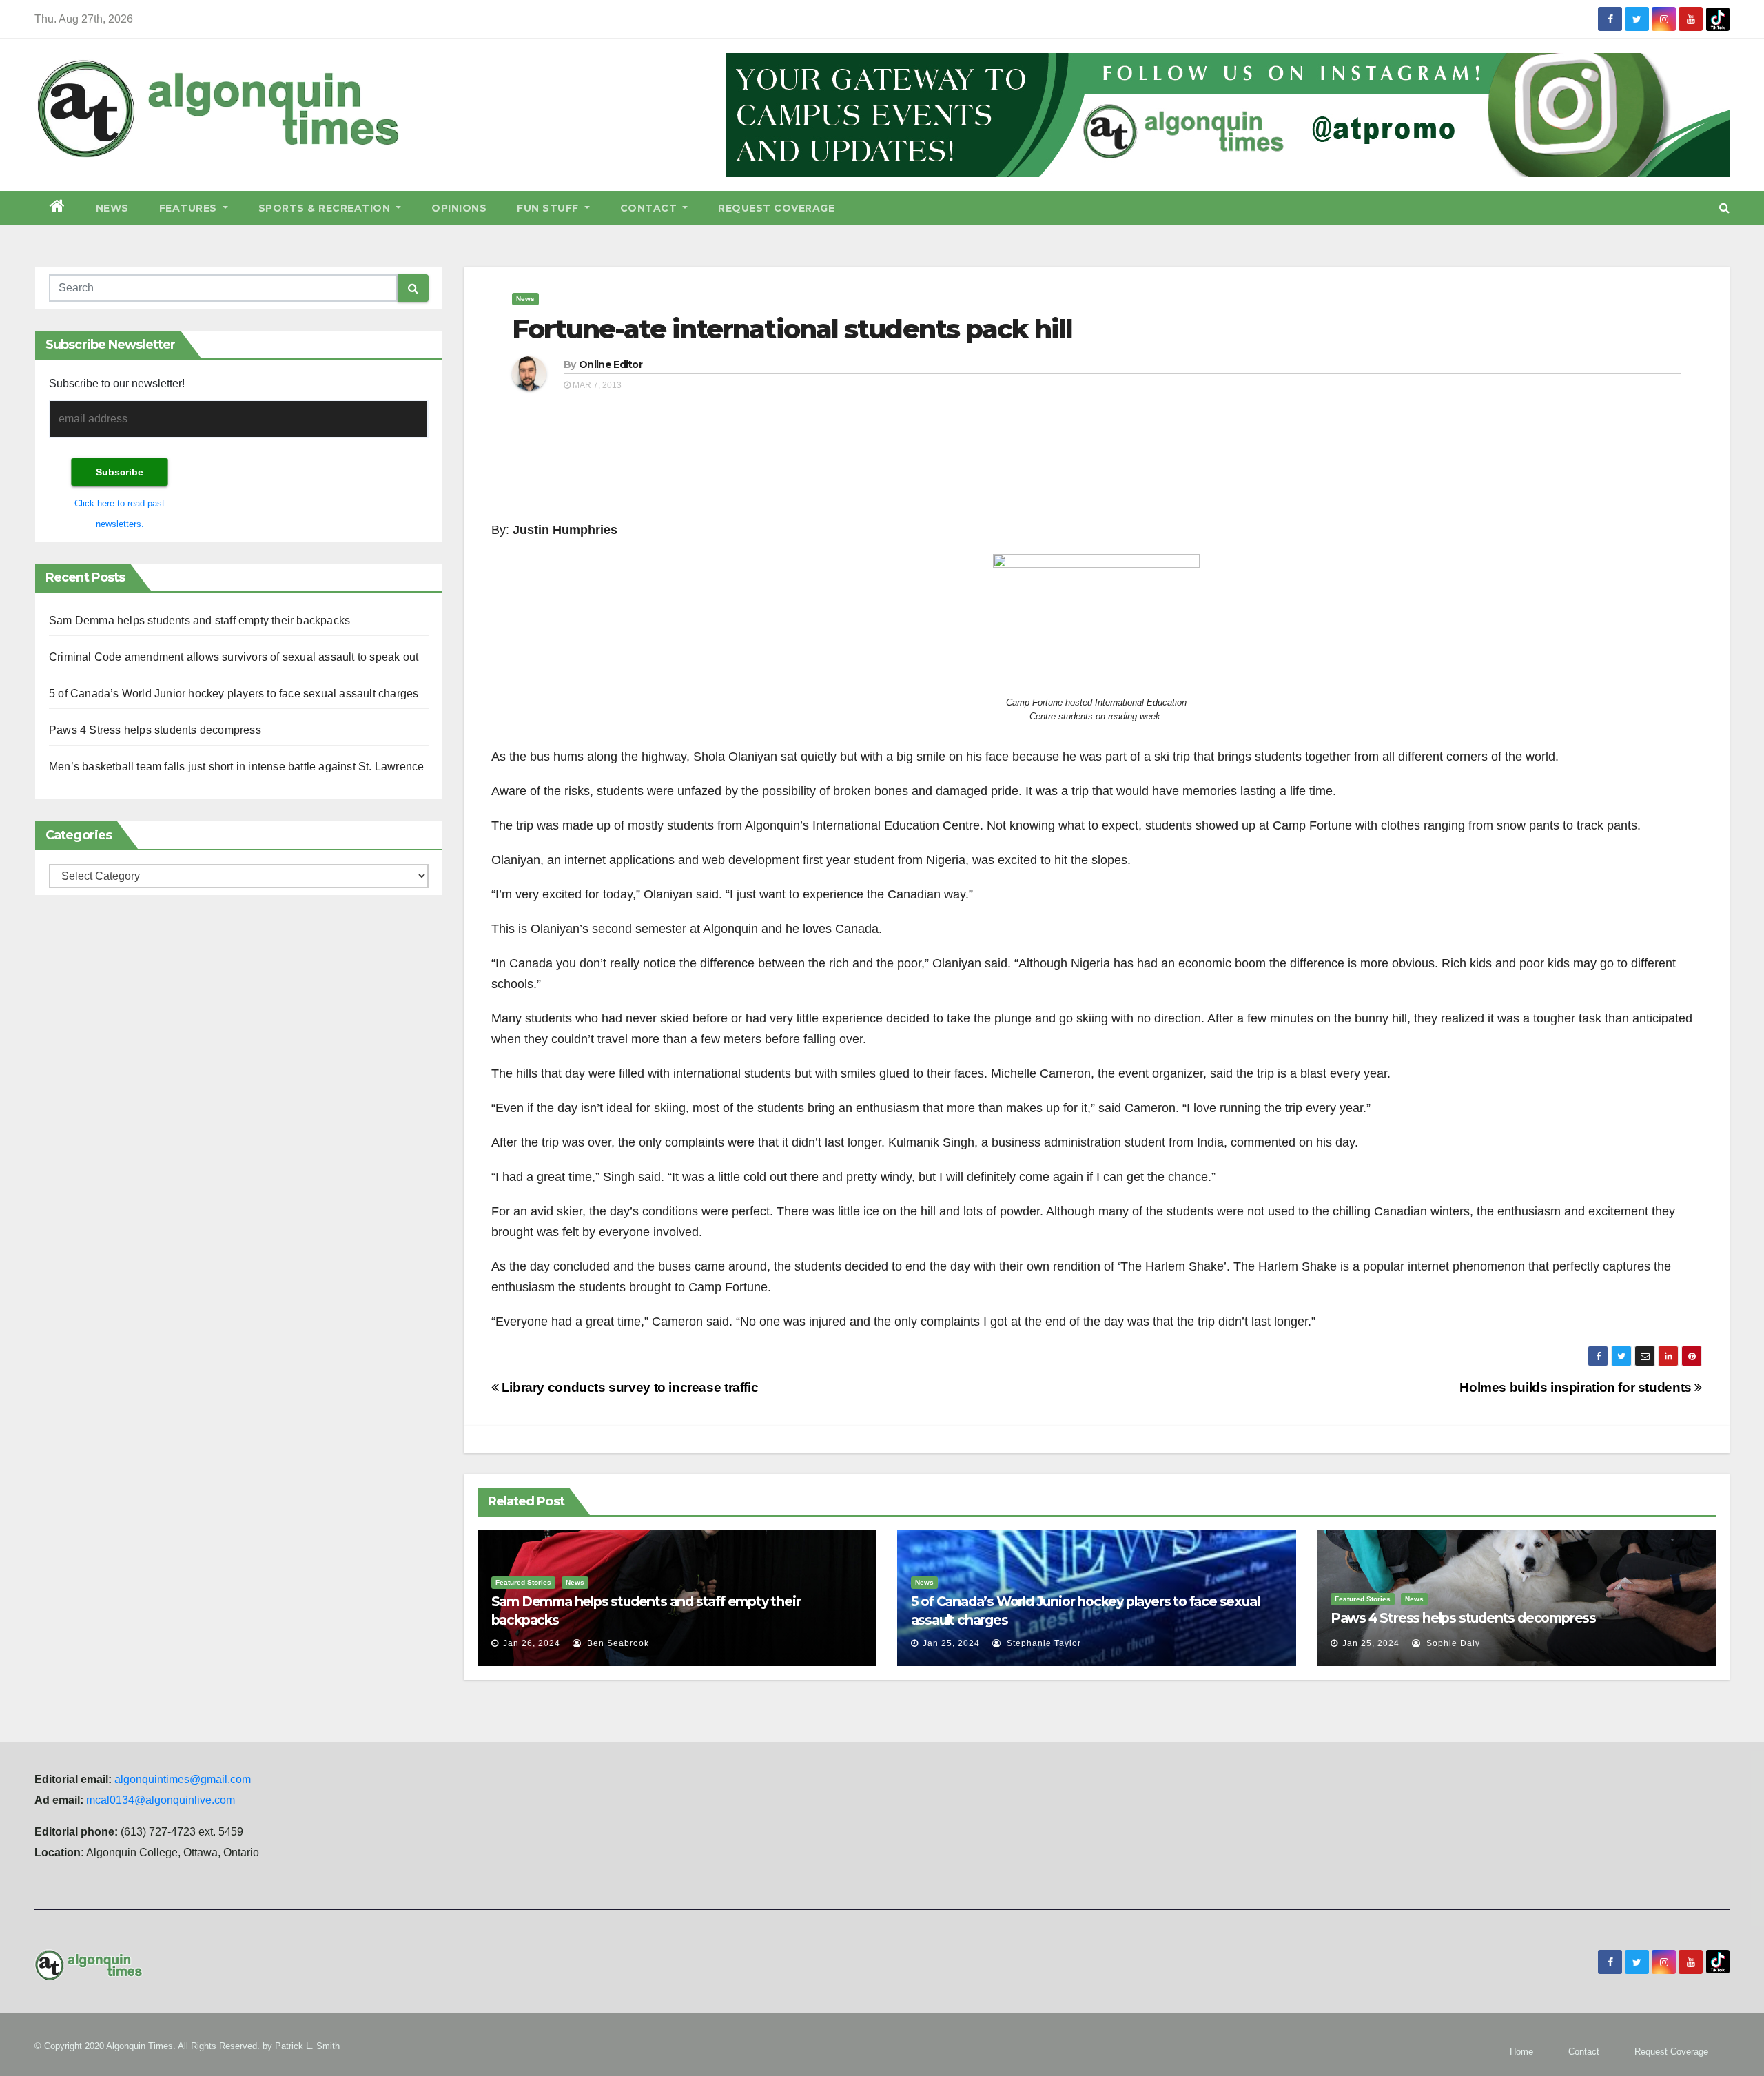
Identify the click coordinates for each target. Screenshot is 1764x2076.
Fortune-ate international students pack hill (792, 329)
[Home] (58, 208)
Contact (650, 208)
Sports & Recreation (326, 208)
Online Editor (611, 364)
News (112, 208)
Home (1521, 2052)
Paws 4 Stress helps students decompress (155, 730)
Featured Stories (523, 1582)
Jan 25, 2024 (951, 1643)
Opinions (459, 208)
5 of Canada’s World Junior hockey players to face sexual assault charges (234, 693)
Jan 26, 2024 (532, 1643)
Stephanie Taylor (1043, 1643)
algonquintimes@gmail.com (183, 1779)
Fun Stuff (549, 208)
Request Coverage (776, 208)
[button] (1724, 208)
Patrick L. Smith (307, 2046)
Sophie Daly (1452, 1643)
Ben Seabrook (617, 1643)
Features (190, 208)
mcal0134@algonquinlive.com (161, 1800)
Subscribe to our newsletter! (117, 383)
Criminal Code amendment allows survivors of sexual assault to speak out (234, 657)
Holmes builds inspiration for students (1577, 1387)
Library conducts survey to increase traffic (628, 1387)
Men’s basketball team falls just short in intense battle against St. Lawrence (236, 767)
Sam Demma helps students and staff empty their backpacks (199, 620)
